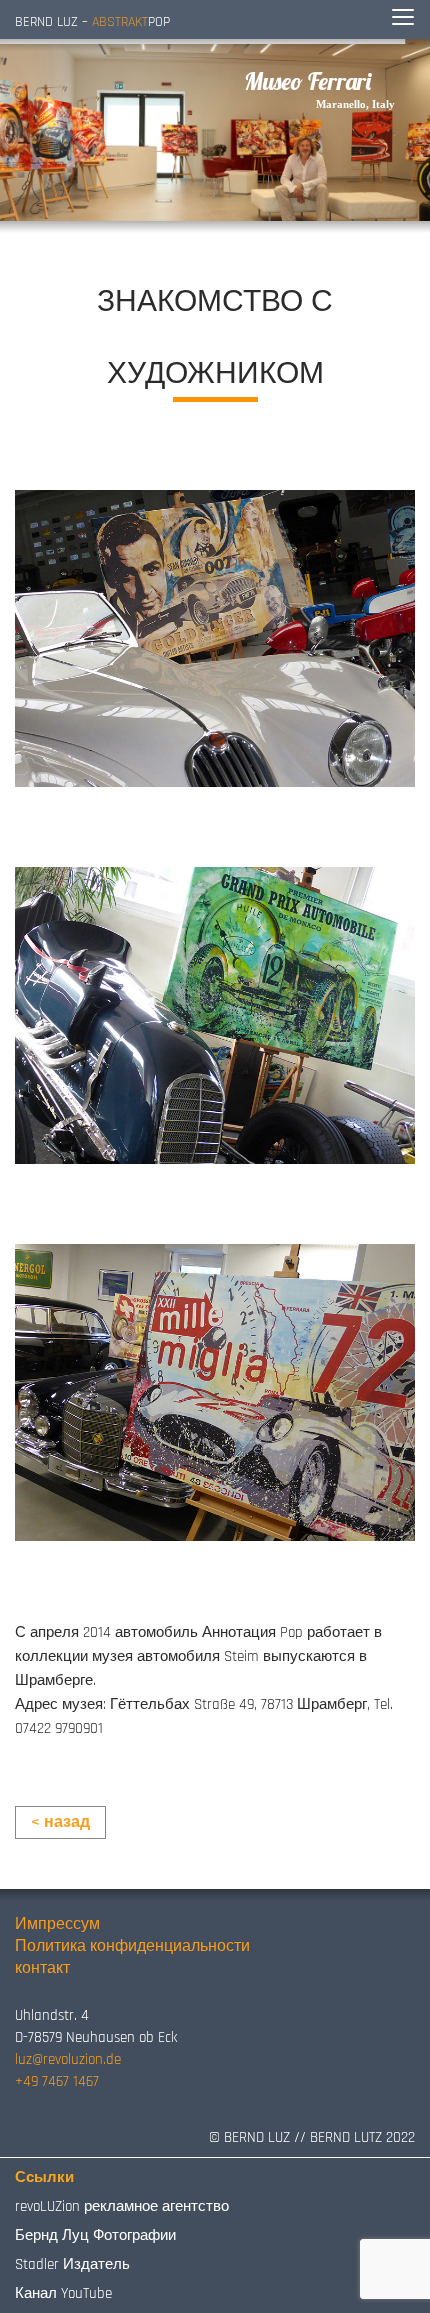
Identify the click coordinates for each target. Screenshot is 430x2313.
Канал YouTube (63, 2293)
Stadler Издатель (72, 2264)
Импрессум (57, 1924)
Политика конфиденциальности (132, 1946)
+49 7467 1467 (57, 2081)
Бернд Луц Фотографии (95, 2235)
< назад (60, 1822)
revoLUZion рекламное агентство (122, 2206)
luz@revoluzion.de (68, 2059)
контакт (42, 1968)
